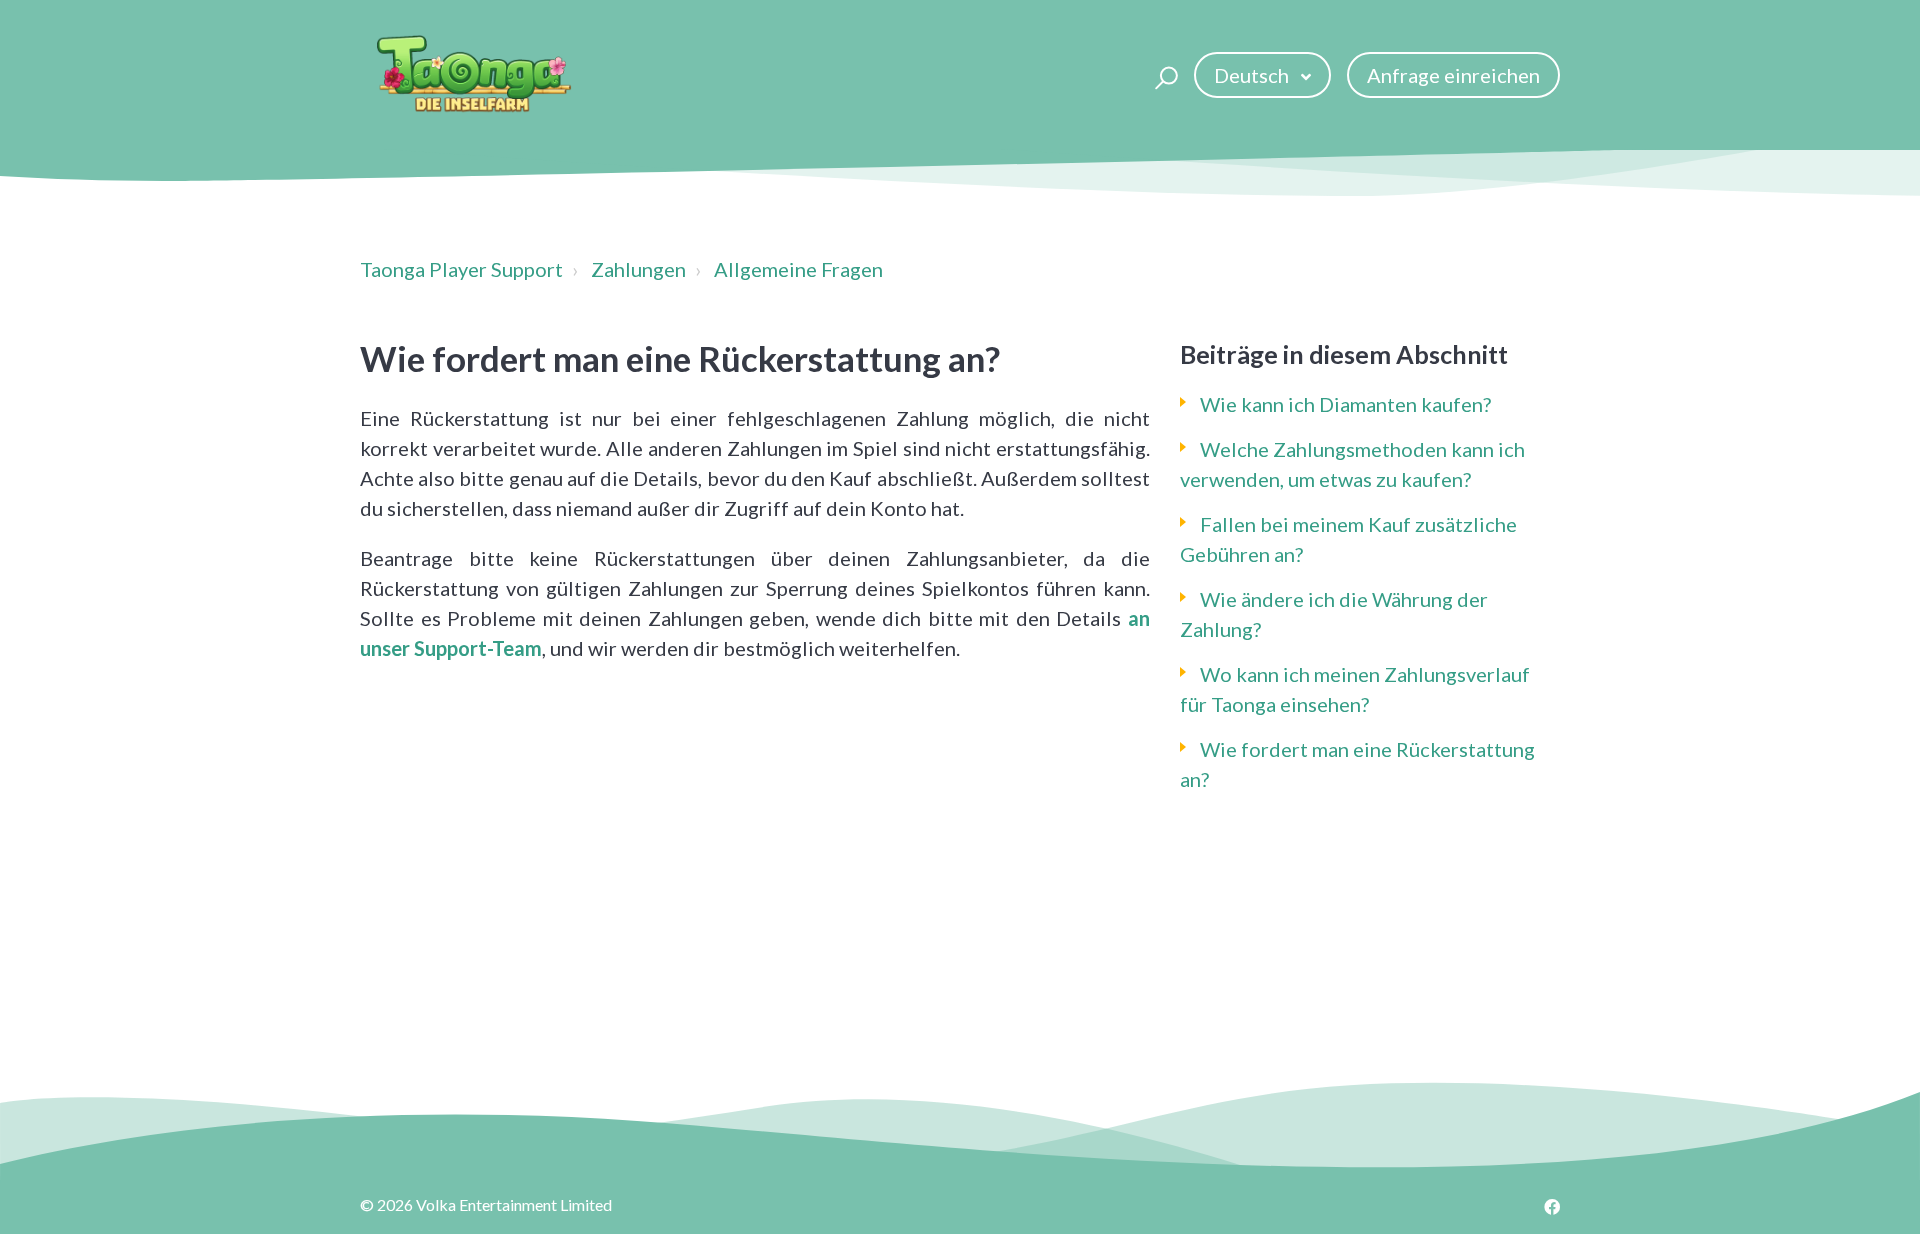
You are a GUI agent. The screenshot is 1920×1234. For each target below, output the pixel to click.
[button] (1163, 75)
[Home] (474, 75)
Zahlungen (638, 269)
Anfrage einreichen (1453, 75)
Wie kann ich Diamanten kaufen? (1345, 404)
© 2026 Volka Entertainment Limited (486, 1204)
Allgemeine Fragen (798, 269)
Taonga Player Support (461, 269)
